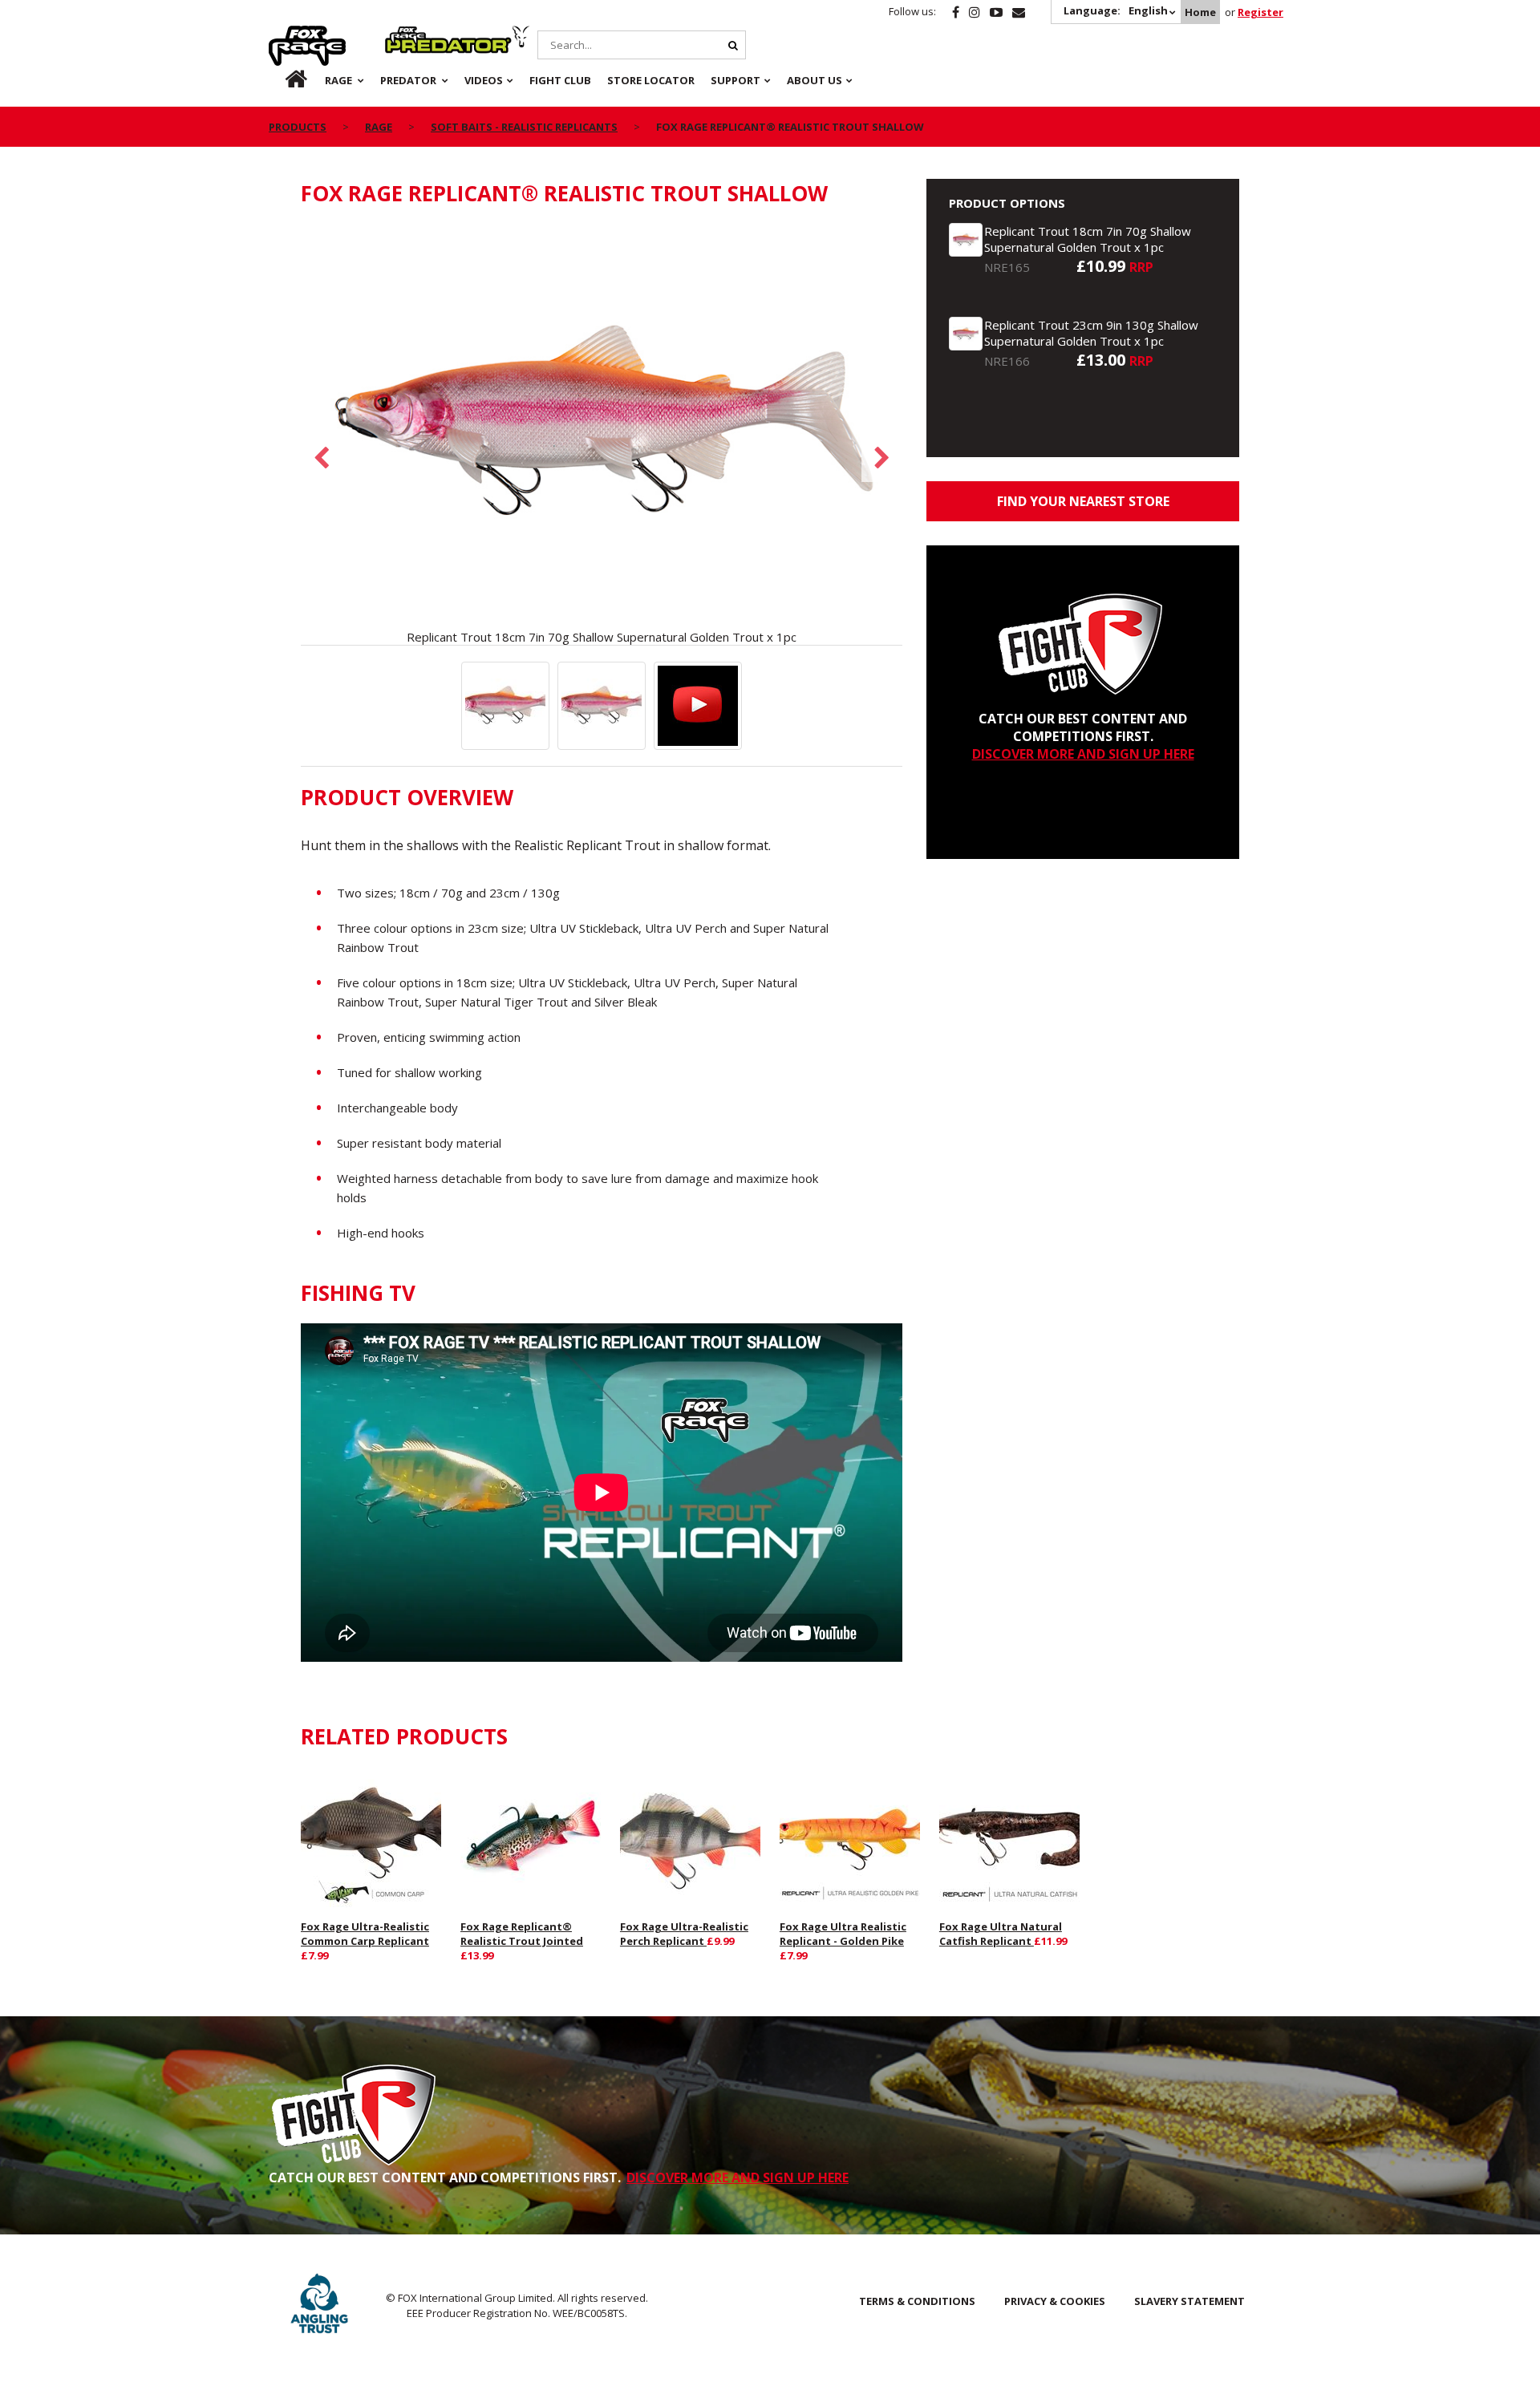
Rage (284, 34)
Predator (412, 34)
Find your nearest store (1083, 501)
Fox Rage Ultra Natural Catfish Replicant (1001, 1934)
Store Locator (651, 80)
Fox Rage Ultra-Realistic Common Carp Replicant (365, 1934)
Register (1260, 12)
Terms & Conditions (917, 2301)
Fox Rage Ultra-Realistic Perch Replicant (684, 1934)
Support (736, 80)
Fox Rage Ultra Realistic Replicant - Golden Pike (843, 1934)
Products (298, 127)
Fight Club (560, 80)
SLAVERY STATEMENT (1189, 2301)
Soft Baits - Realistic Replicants (524, 127)
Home (1200, 12)
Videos (484, 80)
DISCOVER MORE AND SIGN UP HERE (1083, 754)
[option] (602, 434)
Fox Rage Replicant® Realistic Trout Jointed (522, 1934)
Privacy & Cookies (1055, 2301)
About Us (815, 80)
